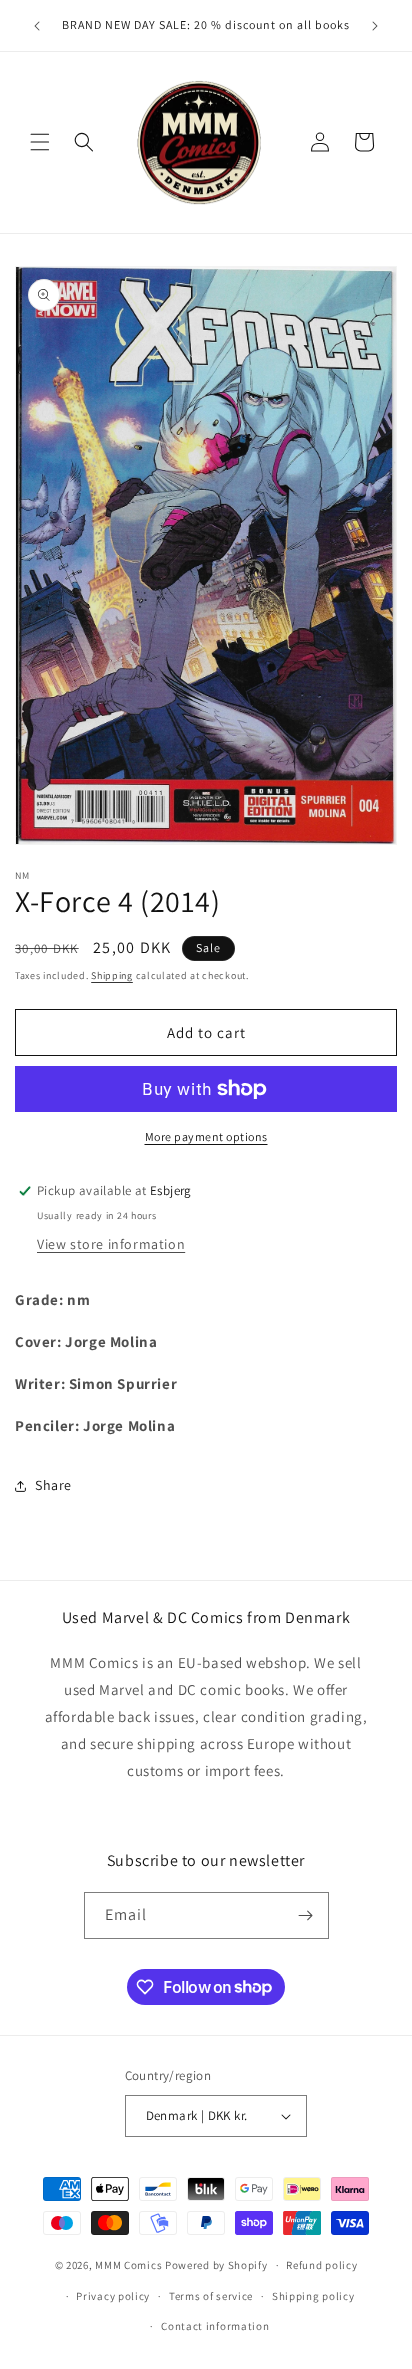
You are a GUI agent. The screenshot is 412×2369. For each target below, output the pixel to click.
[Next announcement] (375, 26)
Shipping (112, 975)
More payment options (206, 1136)
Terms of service (211, 2296)
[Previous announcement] (37, 26)
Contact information (215, 2326)
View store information (111, 1244)
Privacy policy (113, 2296)
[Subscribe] (306, 1915)
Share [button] (53, 1485)
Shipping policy (313, 2296)
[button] (40, 142)
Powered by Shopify (216, 2265)
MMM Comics (128, 2265)
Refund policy (321, 2265)
